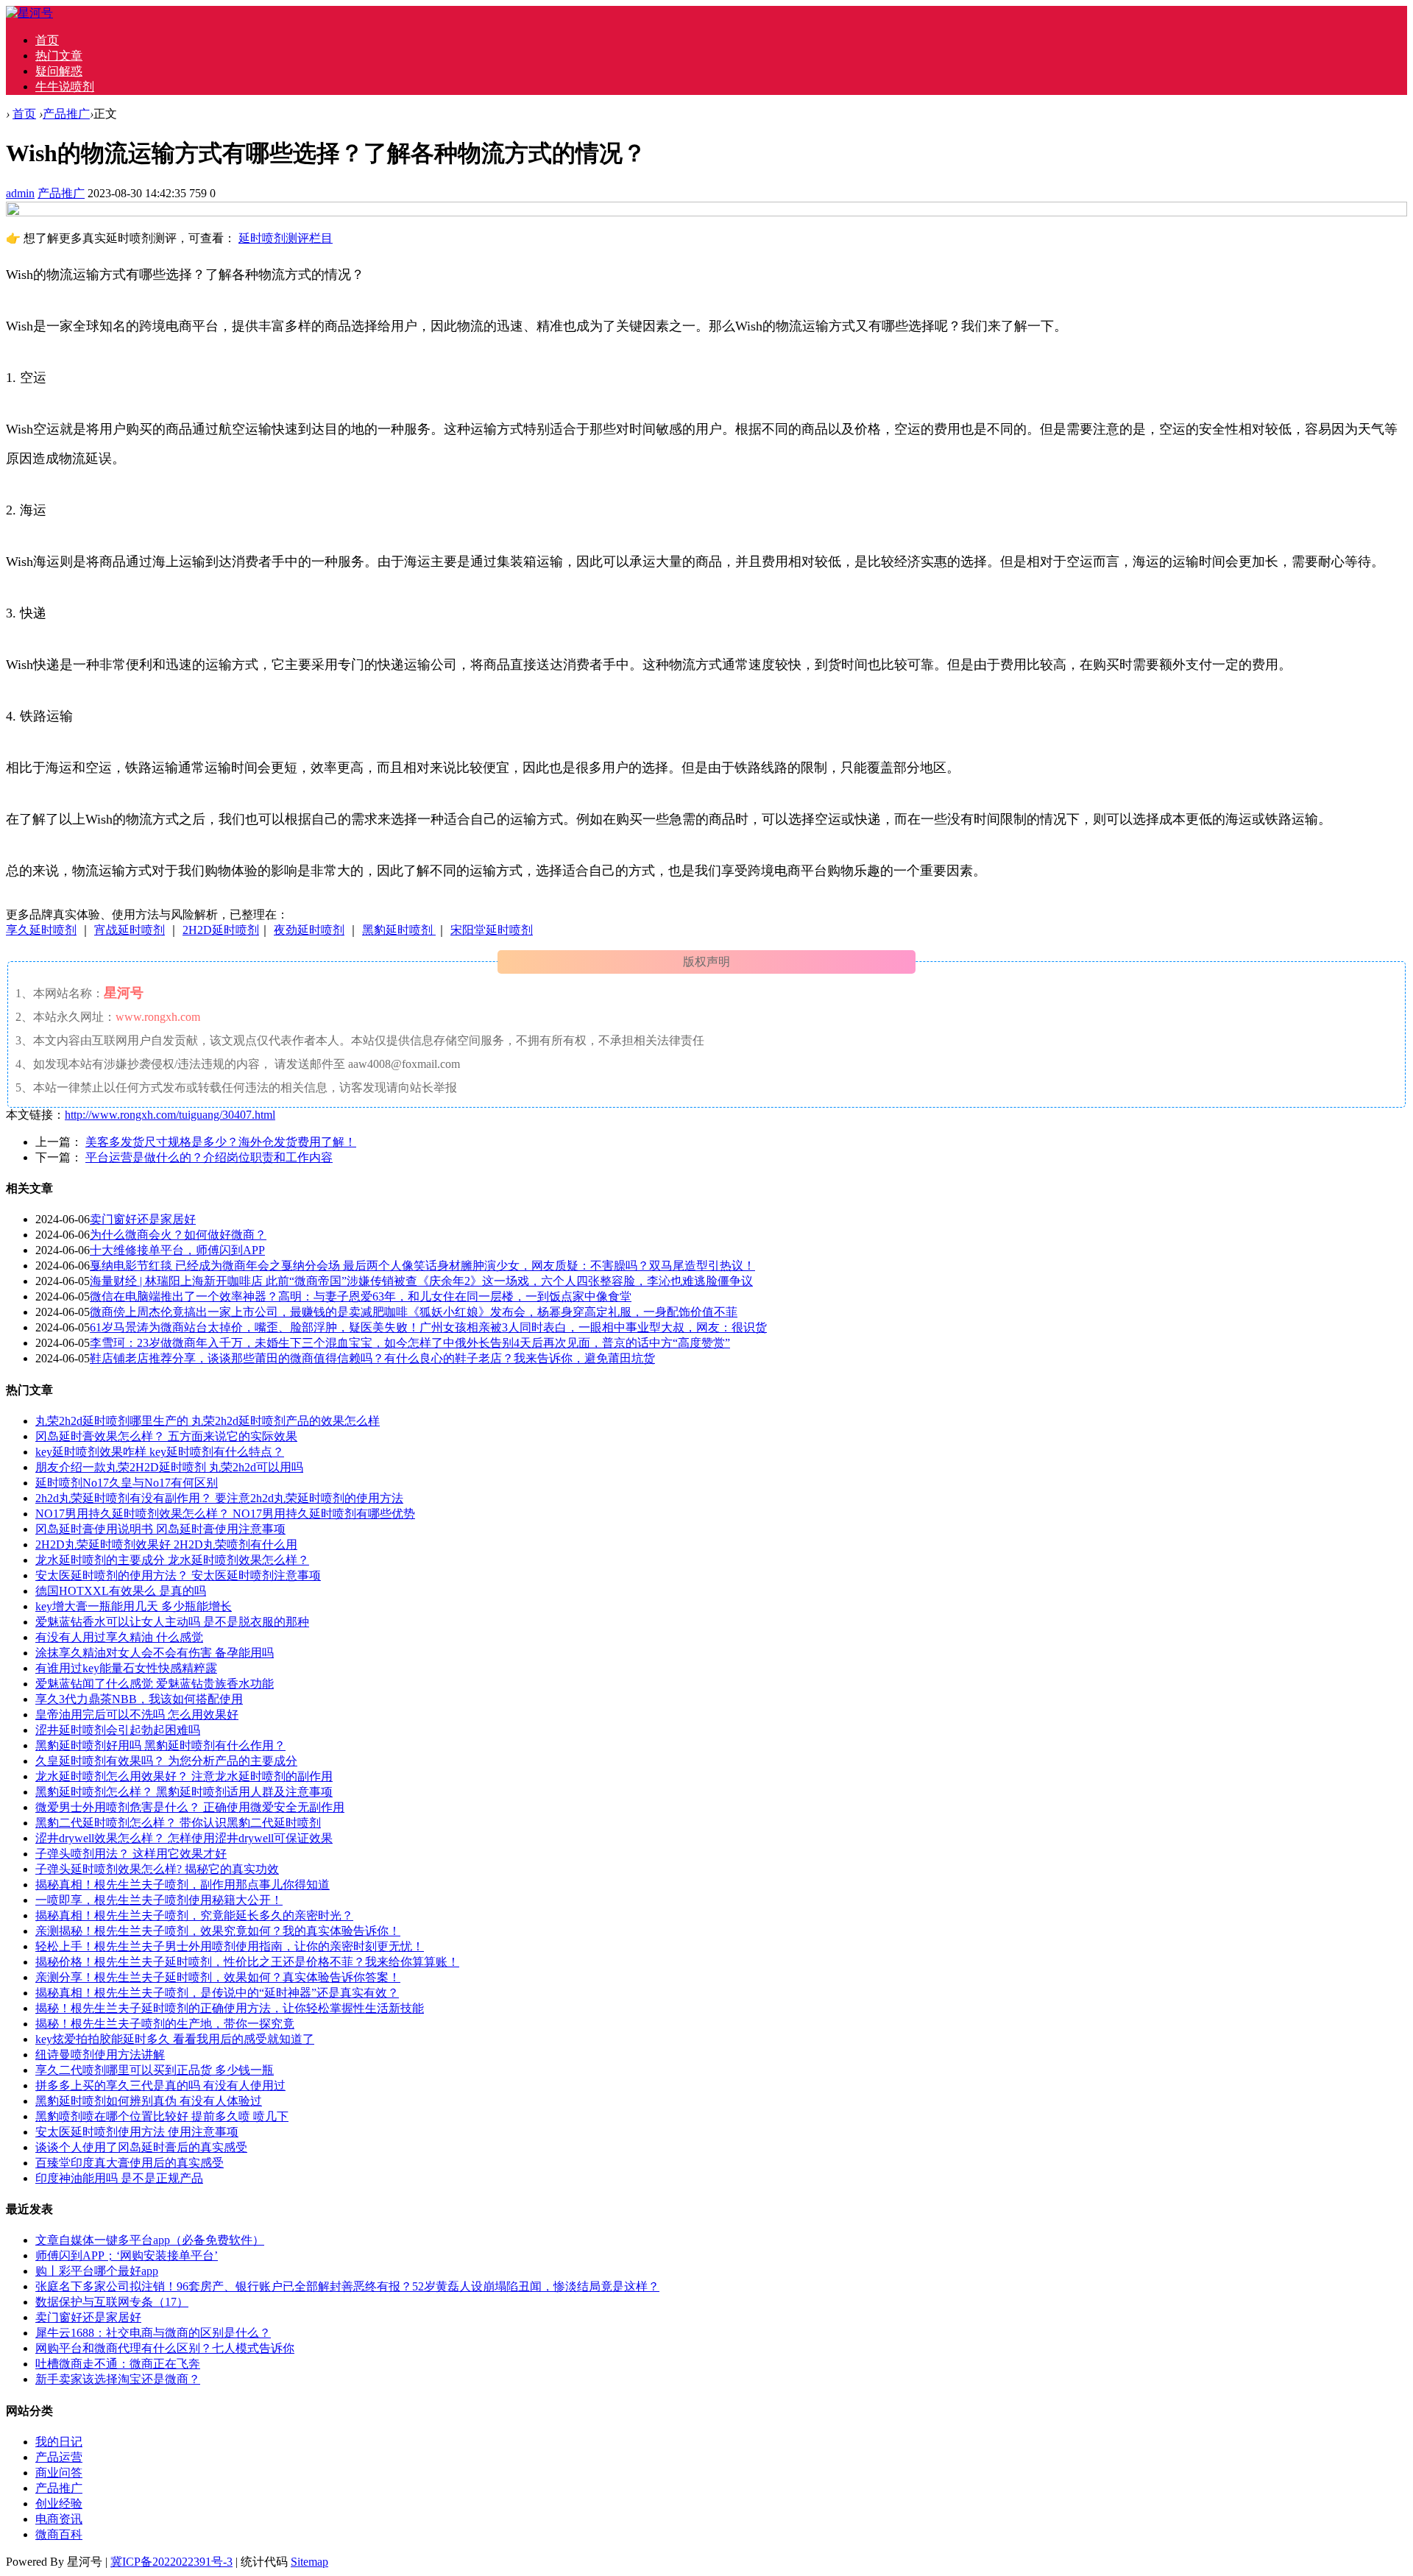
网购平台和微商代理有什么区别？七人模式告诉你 (165, 2348)
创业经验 (59, 2504)
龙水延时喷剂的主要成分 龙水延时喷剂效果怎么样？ (172, 1560)
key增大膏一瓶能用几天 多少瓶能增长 (134, 1606)
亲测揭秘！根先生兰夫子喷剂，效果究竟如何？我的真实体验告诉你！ (218, 1931)
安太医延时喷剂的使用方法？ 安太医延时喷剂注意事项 (178, 1575)
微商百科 (59, 2534)
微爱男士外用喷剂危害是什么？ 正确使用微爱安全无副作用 (190, 1807)
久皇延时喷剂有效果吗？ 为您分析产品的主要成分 (166, 1761)
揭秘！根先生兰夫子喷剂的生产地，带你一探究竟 (165, 2024)
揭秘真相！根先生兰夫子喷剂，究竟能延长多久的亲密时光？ (194, 1915)
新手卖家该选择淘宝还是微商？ (118, 2379)
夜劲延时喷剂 (309, 930)
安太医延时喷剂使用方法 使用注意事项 (137, 2132)
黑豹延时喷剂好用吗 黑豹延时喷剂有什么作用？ (160, 1745)
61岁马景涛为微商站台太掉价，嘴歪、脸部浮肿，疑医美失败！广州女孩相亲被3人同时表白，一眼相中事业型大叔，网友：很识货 (428, 1327)
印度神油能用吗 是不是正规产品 (119, 2178)
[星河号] (29, 13)
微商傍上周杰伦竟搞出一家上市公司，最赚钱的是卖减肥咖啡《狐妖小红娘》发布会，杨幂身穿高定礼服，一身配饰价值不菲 (414, 1312)
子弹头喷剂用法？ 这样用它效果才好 (131, 1854)
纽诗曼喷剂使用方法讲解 (100, 2055)
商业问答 (59, 2473)
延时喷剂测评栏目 (286, 238)
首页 (47, 40)
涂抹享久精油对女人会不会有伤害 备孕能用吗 (155, 1653)
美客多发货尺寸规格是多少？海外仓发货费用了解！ (221, 1142)
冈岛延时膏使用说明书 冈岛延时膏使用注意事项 (160, 1529)
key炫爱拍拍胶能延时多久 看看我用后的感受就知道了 (175, 2039)
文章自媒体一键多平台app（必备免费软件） (150, 2240)
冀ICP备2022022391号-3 (171, 2562)
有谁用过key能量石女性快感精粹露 (126, 1668)
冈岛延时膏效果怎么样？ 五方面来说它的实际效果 (166, 1436)
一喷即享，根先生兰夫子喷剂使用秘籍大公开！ (159, 1900)
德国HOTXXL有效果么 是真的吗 (121, 1591)
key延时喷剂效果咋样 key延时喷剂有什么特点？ (160, 1452)
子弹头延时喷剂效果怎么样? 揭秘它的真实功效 (157, 1869)
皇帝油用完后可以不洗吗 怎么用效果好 (137, 1715)
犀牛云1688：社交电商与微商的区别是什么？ (153, 2333)
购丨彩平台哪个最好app (97, 2271)
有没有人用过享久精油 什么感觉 (119, 1637)
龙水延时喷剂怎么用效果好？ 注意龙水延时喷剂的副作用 (184, 1776)
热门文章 (59, 56)
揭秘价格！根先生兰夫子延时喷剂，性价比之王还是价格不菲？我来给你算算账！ (247, 1962)
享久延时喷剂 (41, 930)
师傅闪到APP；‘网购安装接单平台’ (127, 2255)
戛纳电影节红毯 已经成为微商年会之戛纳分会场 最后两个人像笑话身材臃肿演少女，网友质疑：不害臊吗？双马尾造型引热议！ (422, 1266)
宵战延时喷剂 (130, 930)
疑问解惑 (59, 71)
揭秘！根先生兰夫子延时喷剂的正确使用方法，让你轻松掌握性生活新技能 (230, 2008)
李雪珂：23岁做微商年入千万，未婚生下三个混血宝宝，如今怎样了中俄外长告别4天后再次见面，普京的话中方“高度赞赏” (410, 1343)
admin (20, 193)
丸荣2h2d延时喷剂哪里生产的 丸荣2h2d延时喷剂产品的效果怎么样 (208, 1421)
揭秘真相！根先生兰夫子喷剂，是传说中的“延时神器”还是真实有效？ (217, 1993)
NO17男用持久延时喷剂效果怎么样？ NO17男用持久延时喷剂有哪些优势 (225, 1514)
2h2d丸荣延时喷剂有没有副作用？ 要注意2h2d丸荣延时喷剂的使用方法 (219, 1498)
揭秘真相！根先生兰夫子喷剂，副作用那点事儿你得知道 (183, 1885)
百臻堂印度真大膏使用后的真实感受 (130, 2163)
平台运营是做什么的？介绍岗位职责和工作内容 (209, 1157)
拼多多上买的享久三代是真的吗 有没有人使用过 (160, 2085)
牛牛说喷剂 (65, 86)
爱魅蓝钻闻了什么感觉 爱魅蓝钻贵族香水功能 (155, 1684)
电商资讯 (59, 2519)
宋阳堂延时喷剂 (492, 930)
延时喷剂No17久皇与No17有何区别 (127, 1483)
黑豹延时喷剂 (399, 930)
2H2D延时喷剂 (221, 930)
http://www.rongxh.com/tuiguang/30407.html (170, 1115)
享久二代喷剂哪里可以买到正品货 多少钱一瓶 (155, 2070)
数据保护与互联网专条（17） (112, 2302)
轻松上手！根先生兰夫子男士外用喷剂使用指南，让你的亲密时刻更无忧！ (230, 1946)
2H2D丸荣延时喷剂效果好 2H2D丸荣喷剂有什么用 (166, 1544)
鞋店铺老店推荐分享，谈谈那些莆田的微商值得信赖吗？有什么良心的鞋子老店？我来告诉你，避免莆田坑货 (372, 1358)
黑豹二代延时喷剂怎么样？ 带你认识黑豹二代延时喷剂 (178, 1823)
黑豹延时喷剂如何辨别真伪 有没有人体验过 (149, 2101)
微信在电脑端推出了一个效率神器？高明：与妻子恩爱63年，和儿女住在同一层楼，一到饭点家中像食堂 (361, 1296)
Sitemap (309, 2562)
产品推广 (66, 114)
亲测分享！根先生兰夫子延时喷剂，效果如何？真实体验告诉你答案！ (218, 1977)
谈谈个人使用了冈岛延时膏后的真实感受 (141, 2147)
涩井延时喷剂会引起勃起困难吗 (118, 1730)
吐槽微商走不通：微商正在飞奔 (118, 2364)
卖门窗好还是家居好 (143, 1219)
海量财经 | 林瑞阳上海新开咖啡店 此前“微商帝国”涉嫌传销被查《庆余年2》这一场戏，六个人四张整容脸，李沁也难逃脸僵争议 (421, 1281)
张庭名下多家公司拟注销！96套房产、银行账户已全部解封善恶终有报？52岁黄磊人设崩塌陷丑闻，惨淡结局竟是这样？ (347, 2286)
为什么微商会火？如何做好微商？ (178, 1235)
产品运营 (59, 2457)
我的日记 (59, 2442)
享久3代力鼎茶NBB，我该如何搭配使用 (139, 1699)
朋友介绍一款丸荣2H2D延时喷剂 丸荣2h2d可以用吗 (169, 1467)
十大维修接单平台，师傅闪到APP (177, 1250)
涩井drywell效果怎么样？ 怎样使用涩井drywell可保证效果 (184, 1838)
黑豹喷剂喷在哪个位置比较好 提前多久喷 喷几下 (162, 2116)
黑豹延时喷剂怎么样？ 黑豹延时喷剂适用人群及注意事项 (184, 1792)
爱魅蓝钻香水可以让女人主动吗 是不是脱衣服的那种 (172, 1622)
